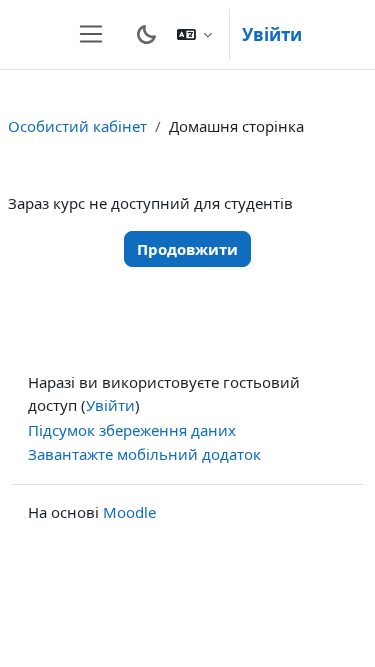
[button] (195, 34)
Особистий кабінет (77, 126)
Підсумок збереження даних (132, 430)
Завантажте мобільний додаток (144, 454)
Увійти (272, 34)
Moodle (129, 512)
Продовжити (187, 249)
